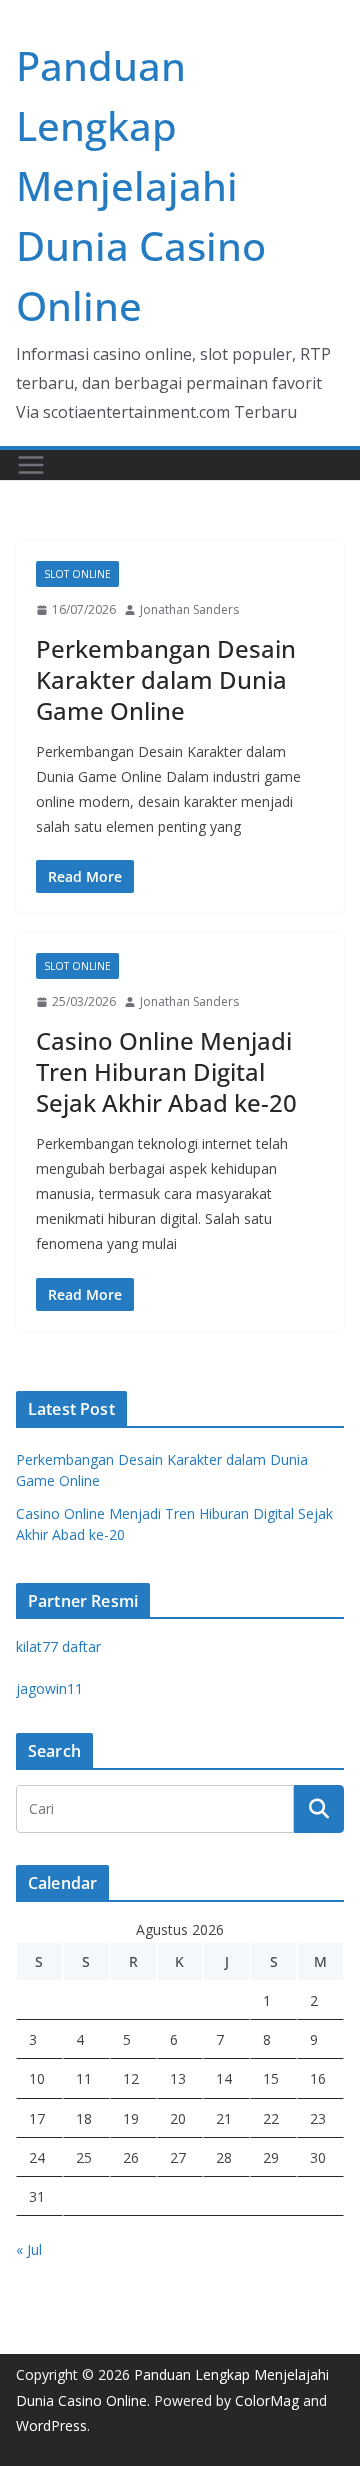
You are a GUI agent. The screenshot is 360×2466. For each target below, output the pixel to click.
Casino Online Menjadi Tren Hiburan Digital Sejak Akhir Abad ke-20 (166, 1071)
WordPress (51, 2425)
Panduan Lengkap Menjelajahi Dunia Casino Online (141, 185)
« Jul (29, 2249)
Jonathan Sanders (189, 609)
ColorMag (267, 2400)
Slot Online (77, 574)
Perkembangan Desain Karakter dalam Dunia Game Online (166, 679)
